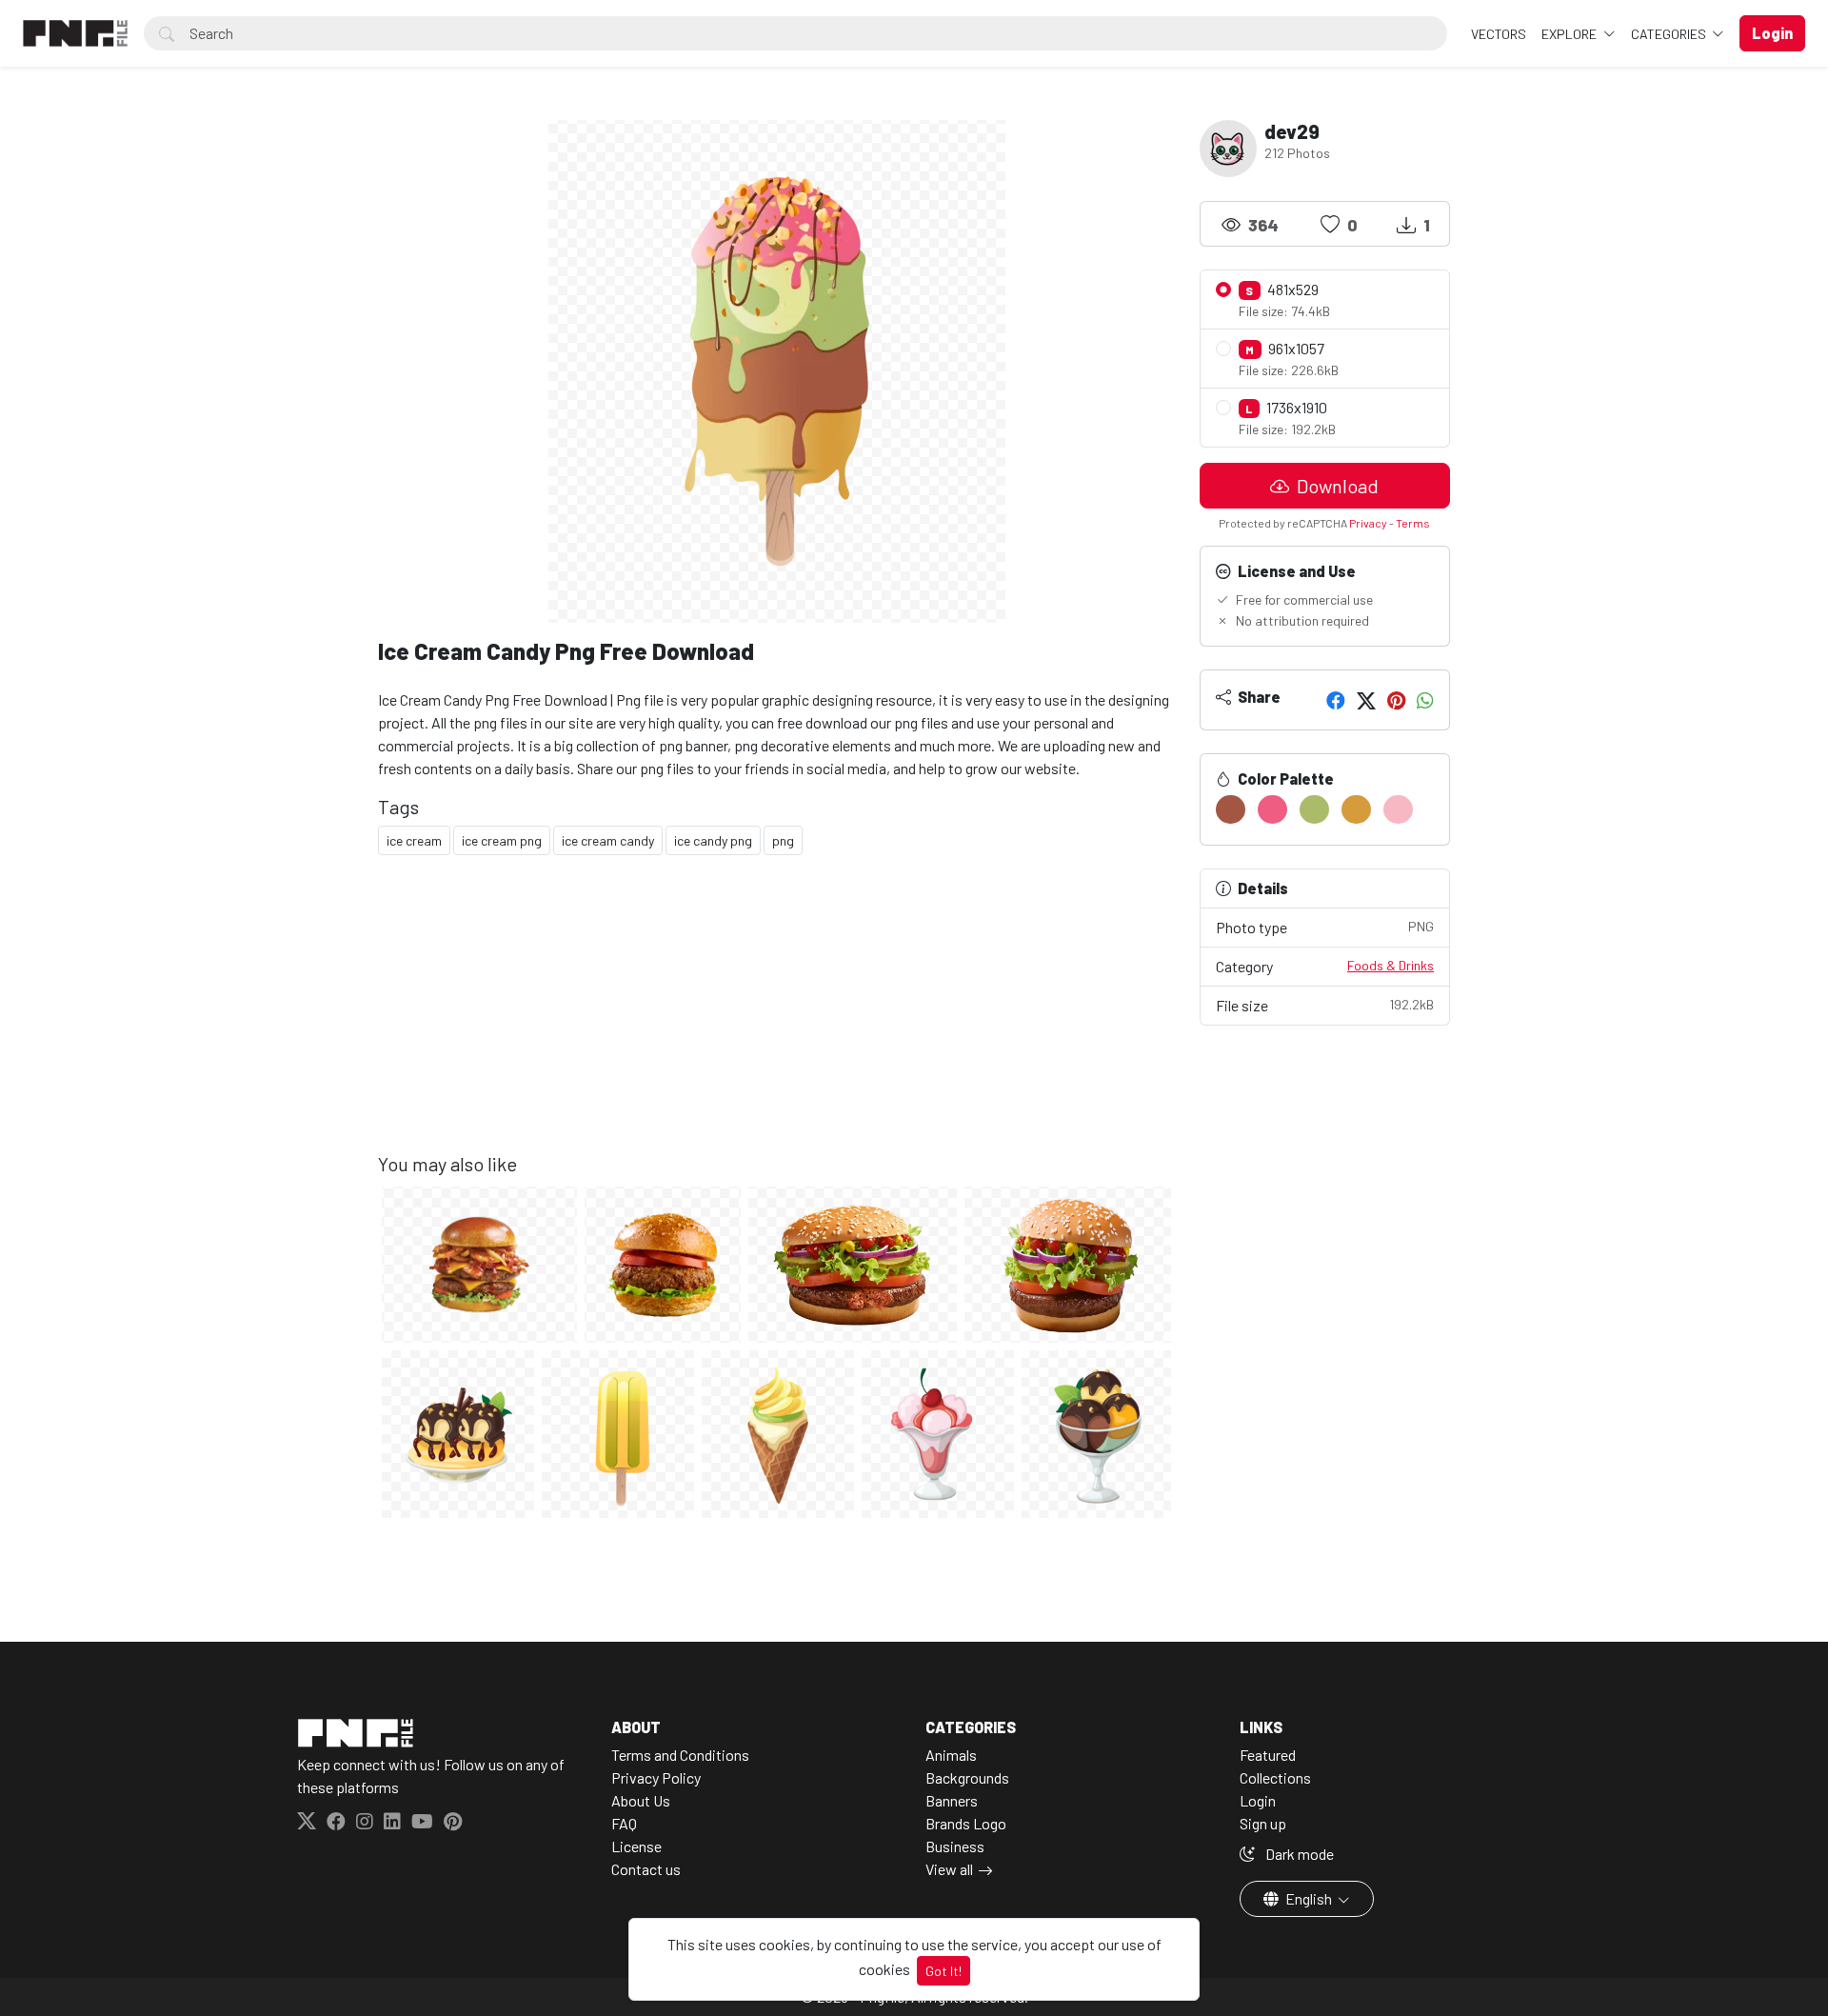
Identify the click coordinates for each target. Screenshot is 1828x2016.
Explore (1570, 34)
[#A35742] (1231, 809)
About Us (641, 1800)
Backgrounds (967, 1777)
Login (1258, 1800)
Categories (1670, 34)
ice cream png (502, 840)
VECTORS (1499, 34)
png (783, 840)
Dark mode (1298, 1854)
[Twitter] (1366, 700)
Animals (951, 1755)
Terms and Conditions (680, 1755)
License (636, 1846)
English (1309, 1898)
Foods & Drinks (1391, 965)
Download (1336, 486)
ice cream (414, 840)
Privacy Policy (656, 1777)
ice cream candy (608, 840)
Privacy (1368, 523)
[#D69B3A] (1356, 809)
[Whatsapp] (1425, 700)
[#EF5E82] (1272, 809)
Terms (1413, 523)
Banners (952, 1800)
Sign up (1263, 1823)
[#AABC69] (1314, 809)
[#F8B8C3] (1398, 809)
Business (955, 1846)
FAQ (624, 1823)
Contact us (646, 1869)
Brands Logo (966, 1823)
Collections (1275, 1777)
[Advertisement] (777, 1019)
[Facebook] (1336, 700)
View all (949, 1869)
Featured (1268, 1755)
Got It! (944, 1971)
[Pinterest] (1396, 700)
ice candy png (713, 840)
